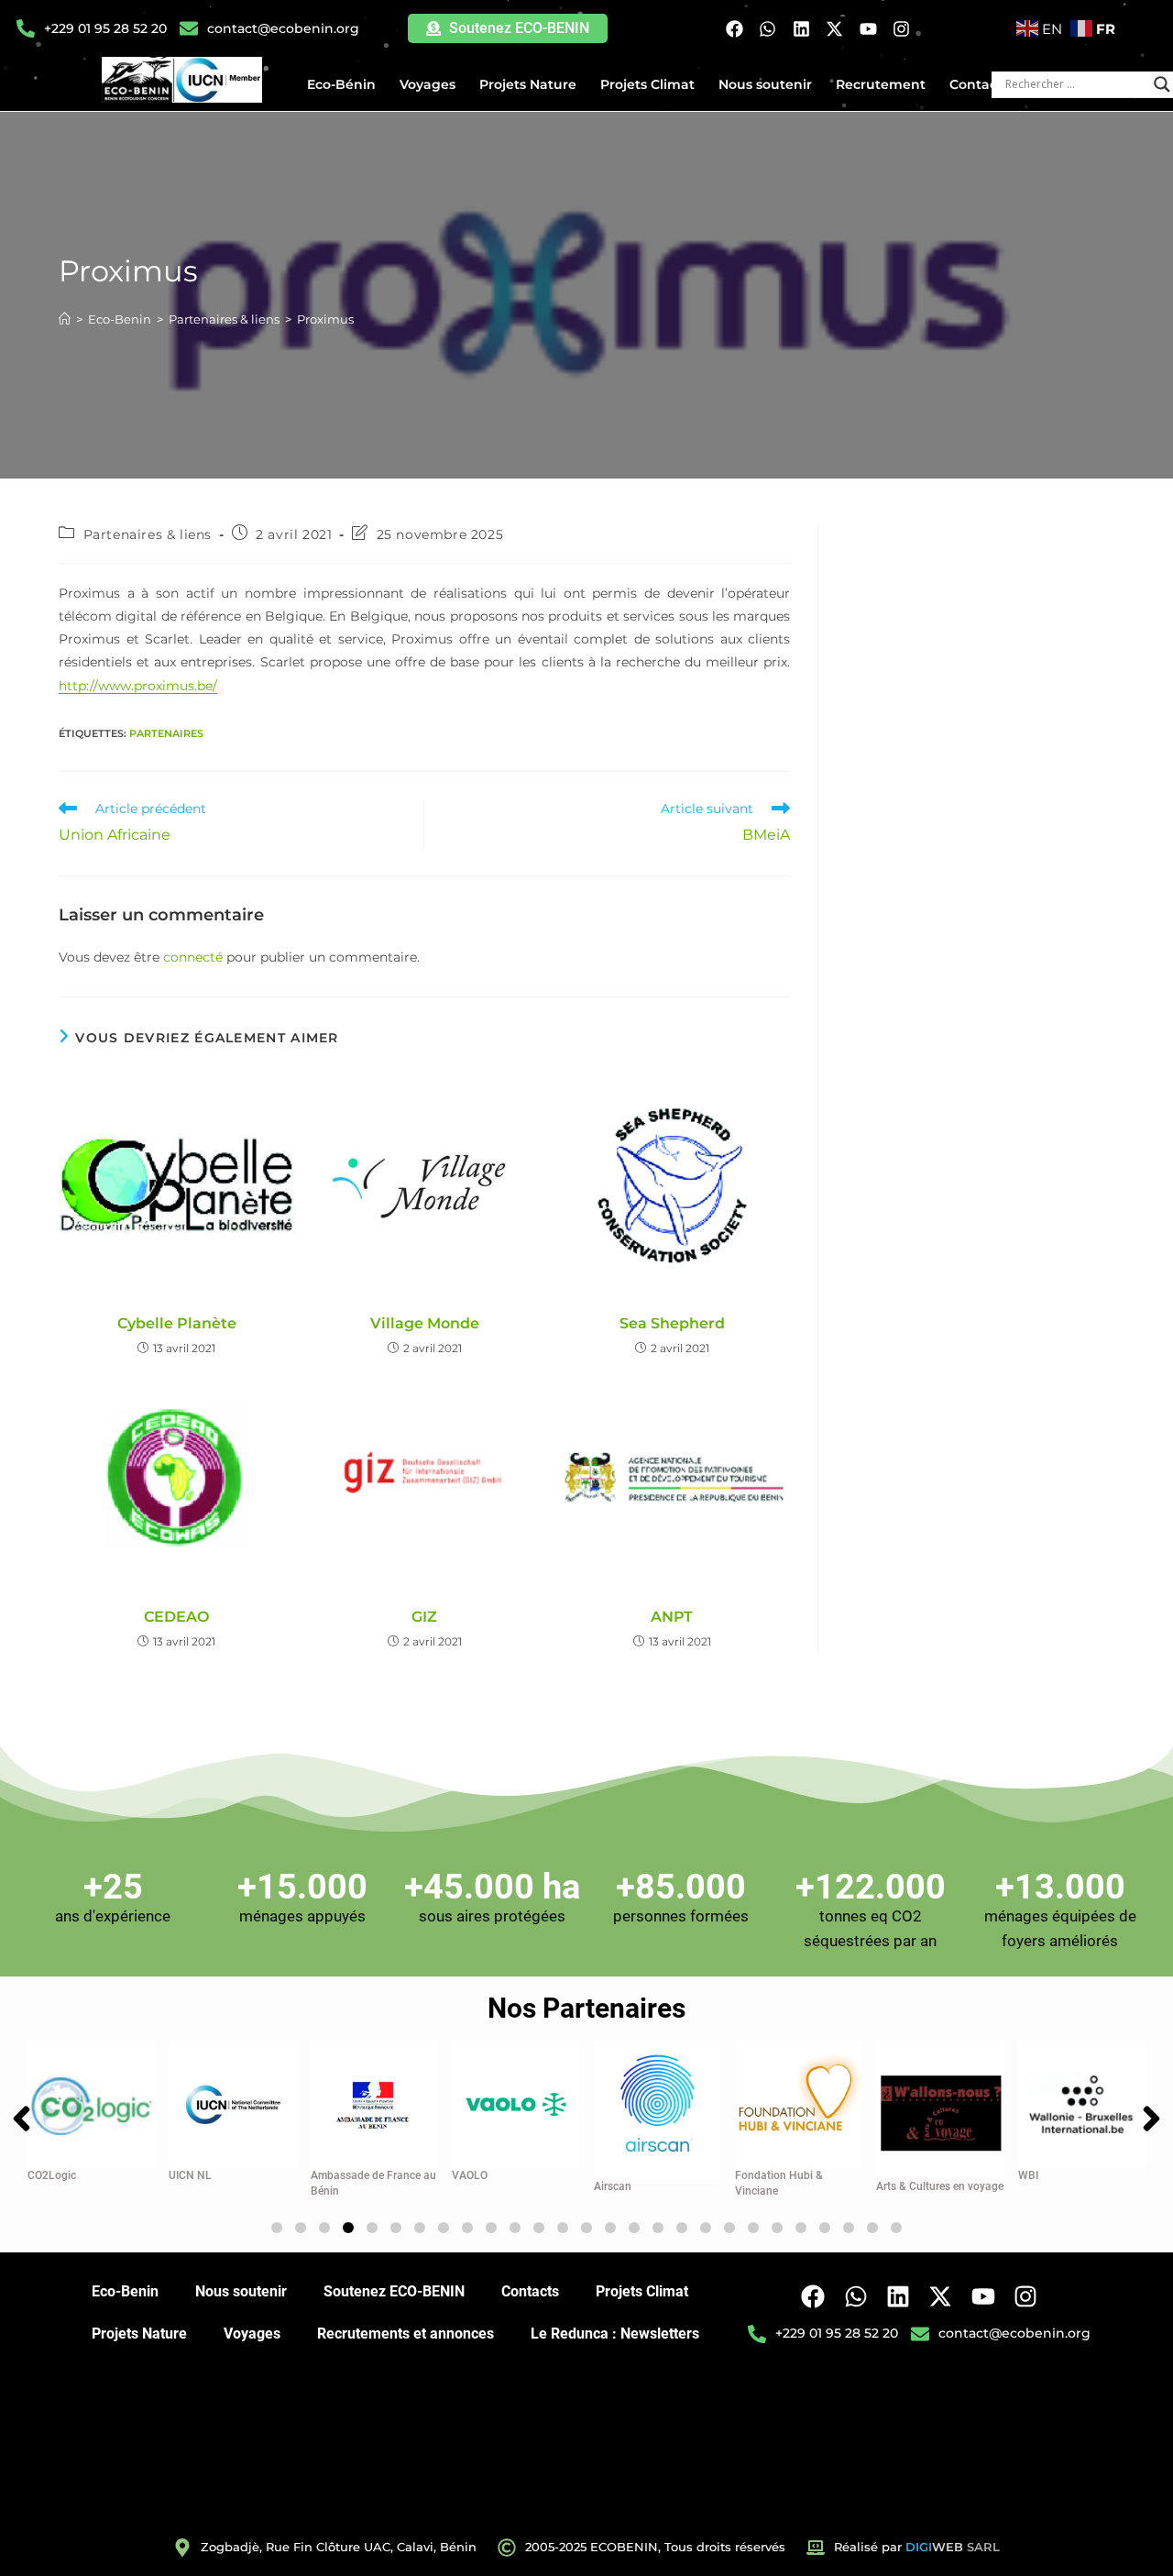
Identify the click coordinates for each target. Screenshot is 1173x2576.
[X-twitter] (834, 29)
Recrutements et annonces (406, 2334)
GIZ (424, 1617)
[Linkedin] (801, 29)
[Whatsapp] (767, 29)
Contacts (979, 84)
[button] (277, 2228)
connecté (193, 957)
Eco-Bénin (341, 84)
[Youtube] (868, 29)
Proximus (325, 319)
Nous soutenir (765, 84)
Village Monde (425, 1323)
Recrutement (881, 84)
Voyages (428, 84)
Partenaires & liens (148, 534)
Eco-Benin (125, 2291)
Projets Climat (647, 84)
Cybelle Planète (177, 1323)
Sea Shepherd (672, 1323)
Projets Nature (528, 84)
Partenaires (166, 733)
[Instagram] (902, 29)
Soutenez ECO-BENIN (394, 2291)
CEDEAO (176, 1617)
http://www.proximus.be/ (138, 686)
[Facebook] (734, 29)
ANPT (672, 1617)
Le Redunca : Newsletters (615, 2334)
